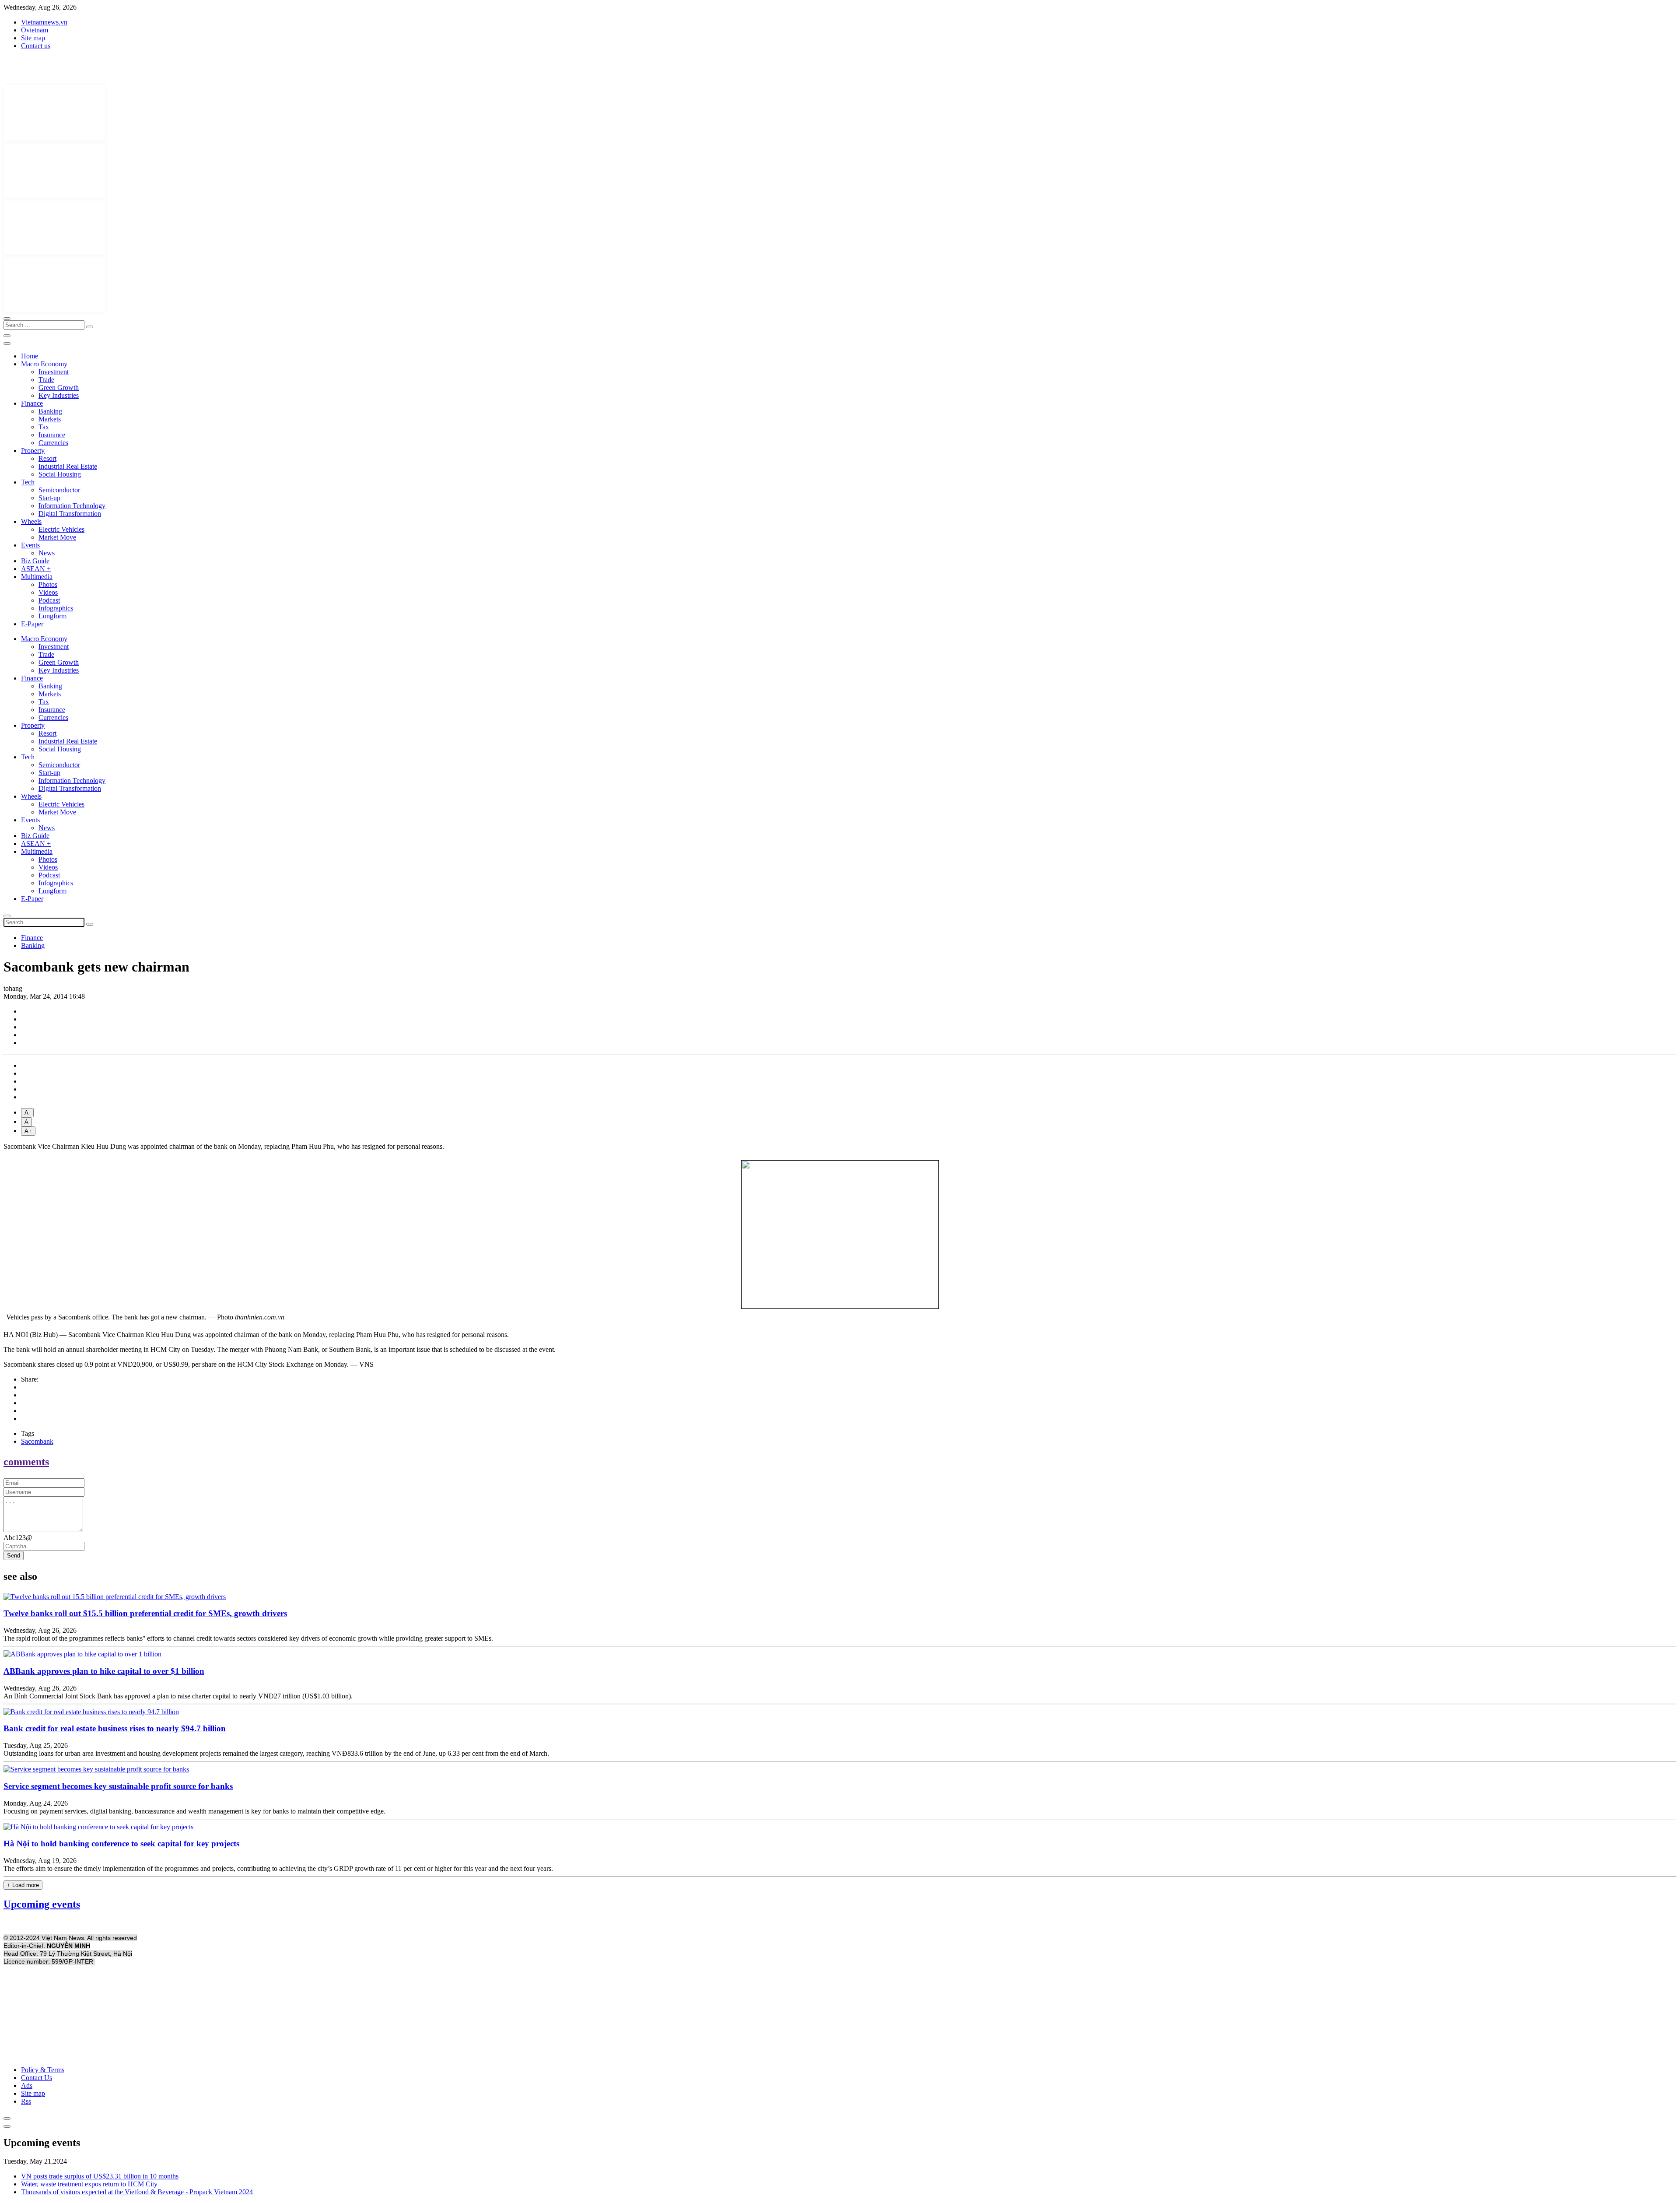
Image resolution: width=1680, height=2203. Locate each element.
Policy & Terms (43, 2070)
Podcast (49, 600)
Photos (48, 584)
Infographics (56, 608)
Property (33, 451)
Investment (54, 372)
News (47, 553)
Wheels (31, 521)
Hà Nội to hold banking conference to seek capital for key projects (121, 1843)
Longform (52, 616)
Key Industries (59, 395)
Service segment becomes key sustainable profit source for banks (118, 1786)
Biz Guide (35, 561)
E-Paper (32, 624)
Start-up (49, 498)
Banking (50, 411)
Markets (50, 419)
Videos (48, 592)
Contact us (36, 46)
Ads (27, 2085)
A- (27, 1113)
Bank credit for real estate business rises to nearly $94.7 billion (115, 1728)
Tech (28, 482)
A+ (28, 1131)
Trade (46, 380)
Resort (47, 458)
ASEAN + (36, 569)
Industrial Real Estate (68, 466)
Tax (44, 427)
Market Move (57, 537)
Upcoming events (42, 1904)
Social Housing (60, 474)
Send (14, 1556)
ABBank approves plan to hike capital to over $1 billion (104, 1671)
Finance (32, 403)
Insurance (52, 435)
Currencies (53, 443)
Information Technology (72, 506)
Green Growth (59, 388)
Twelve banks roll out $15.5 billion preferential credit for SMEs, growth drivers (145, 1613)
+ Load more (23, 1885)
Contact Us (37, 2078)
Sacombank (37, 1441)
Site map (33, 38)
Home (30, 356)
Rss (26, 2101)
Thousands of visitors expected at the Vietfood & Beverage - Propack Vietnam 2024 (137, 2192)
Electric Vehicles (61, 529)
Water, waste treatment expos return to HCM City (89, 2184)
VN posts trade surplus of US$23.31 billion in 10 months (100, 2176)
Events (30, 545)
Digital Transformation (70, 514)
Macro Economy (44, 364)
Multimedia (37, 577)
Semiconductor (59, 490)
